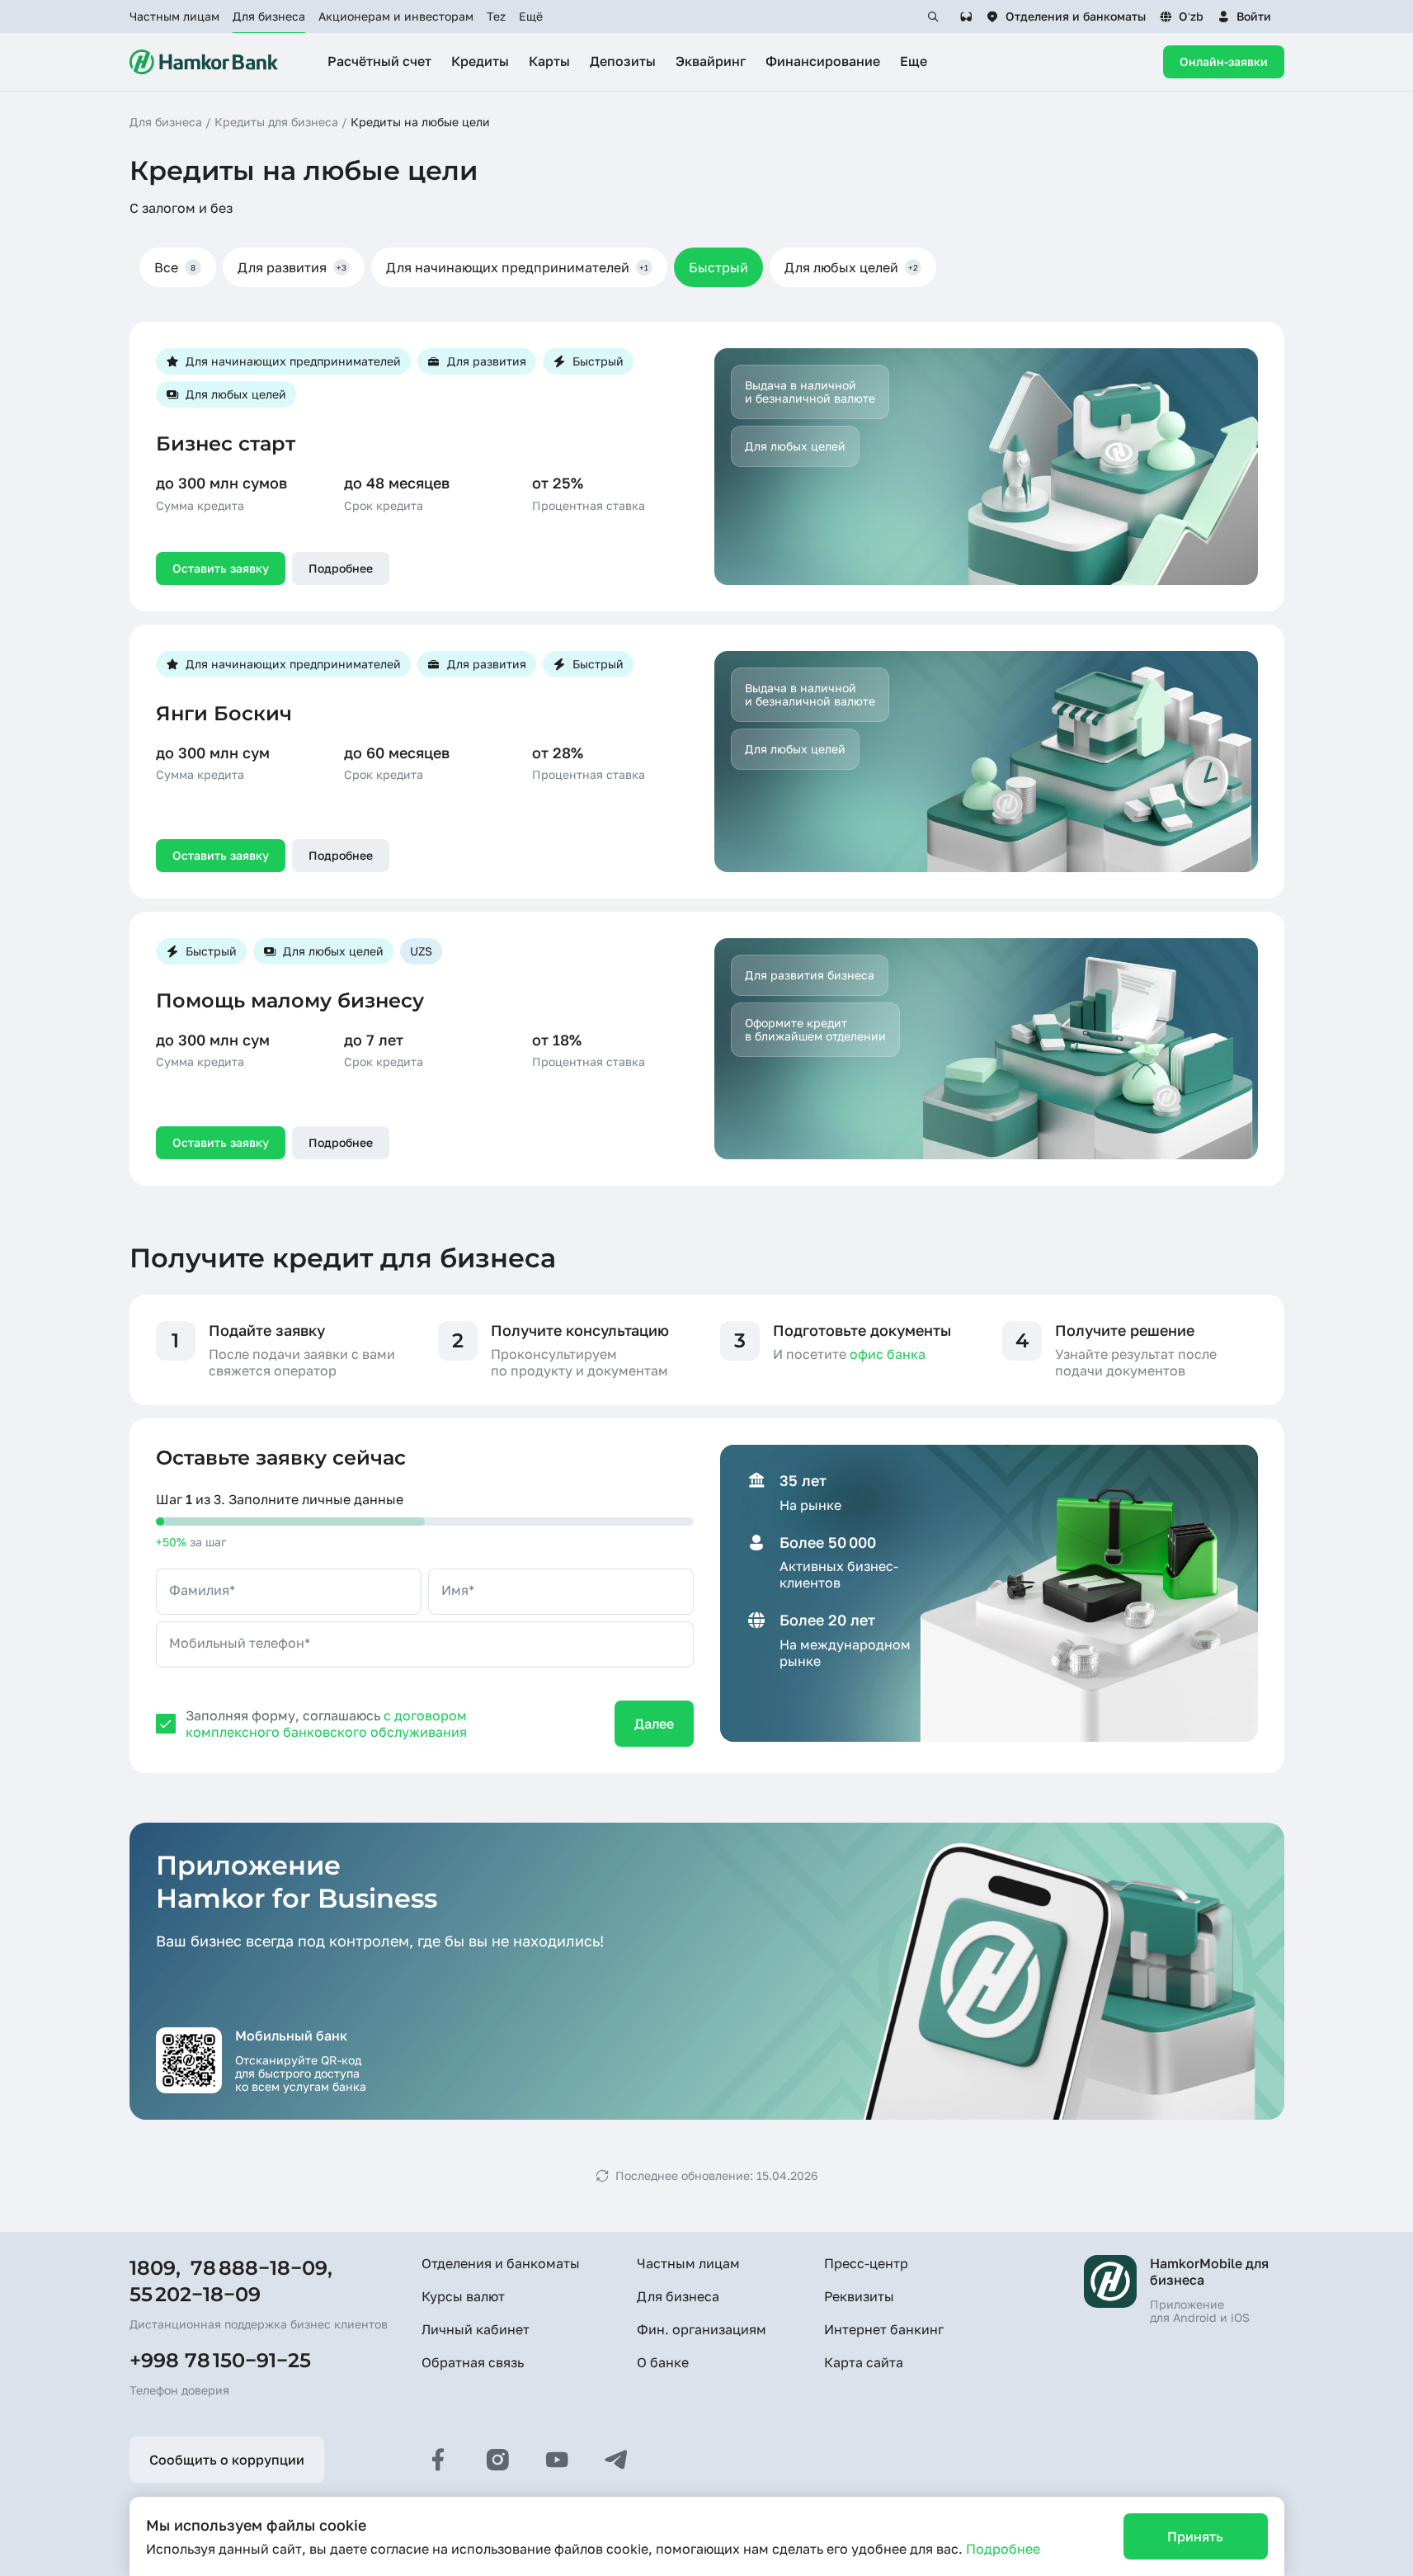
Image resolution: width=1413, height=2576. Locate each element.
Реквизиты (859, 2296)
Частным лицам (174, 16)
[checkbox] (166, 1724)
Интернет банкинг (884, 2329)
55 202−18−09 (195, 2294)
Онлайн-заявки (1224, 61)
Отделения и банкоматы (501, 2263)
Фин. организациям (702, 2329)
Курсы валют (463, 2296)
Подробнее (1003, 2549)
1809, (155, 2268)
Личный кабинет (476, 2329)
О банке (663, 2362)
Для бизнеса (269, 16)
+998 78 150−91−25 (220, 2360)
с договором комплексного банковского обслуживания (326, 1724)
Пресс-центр (866, 2263)
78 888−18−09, (261, 2268)
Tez (496, 16)
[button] (1244, 17)
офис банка (888, 1354)
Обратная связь (473, 2362)
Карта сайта (864, 2362)
